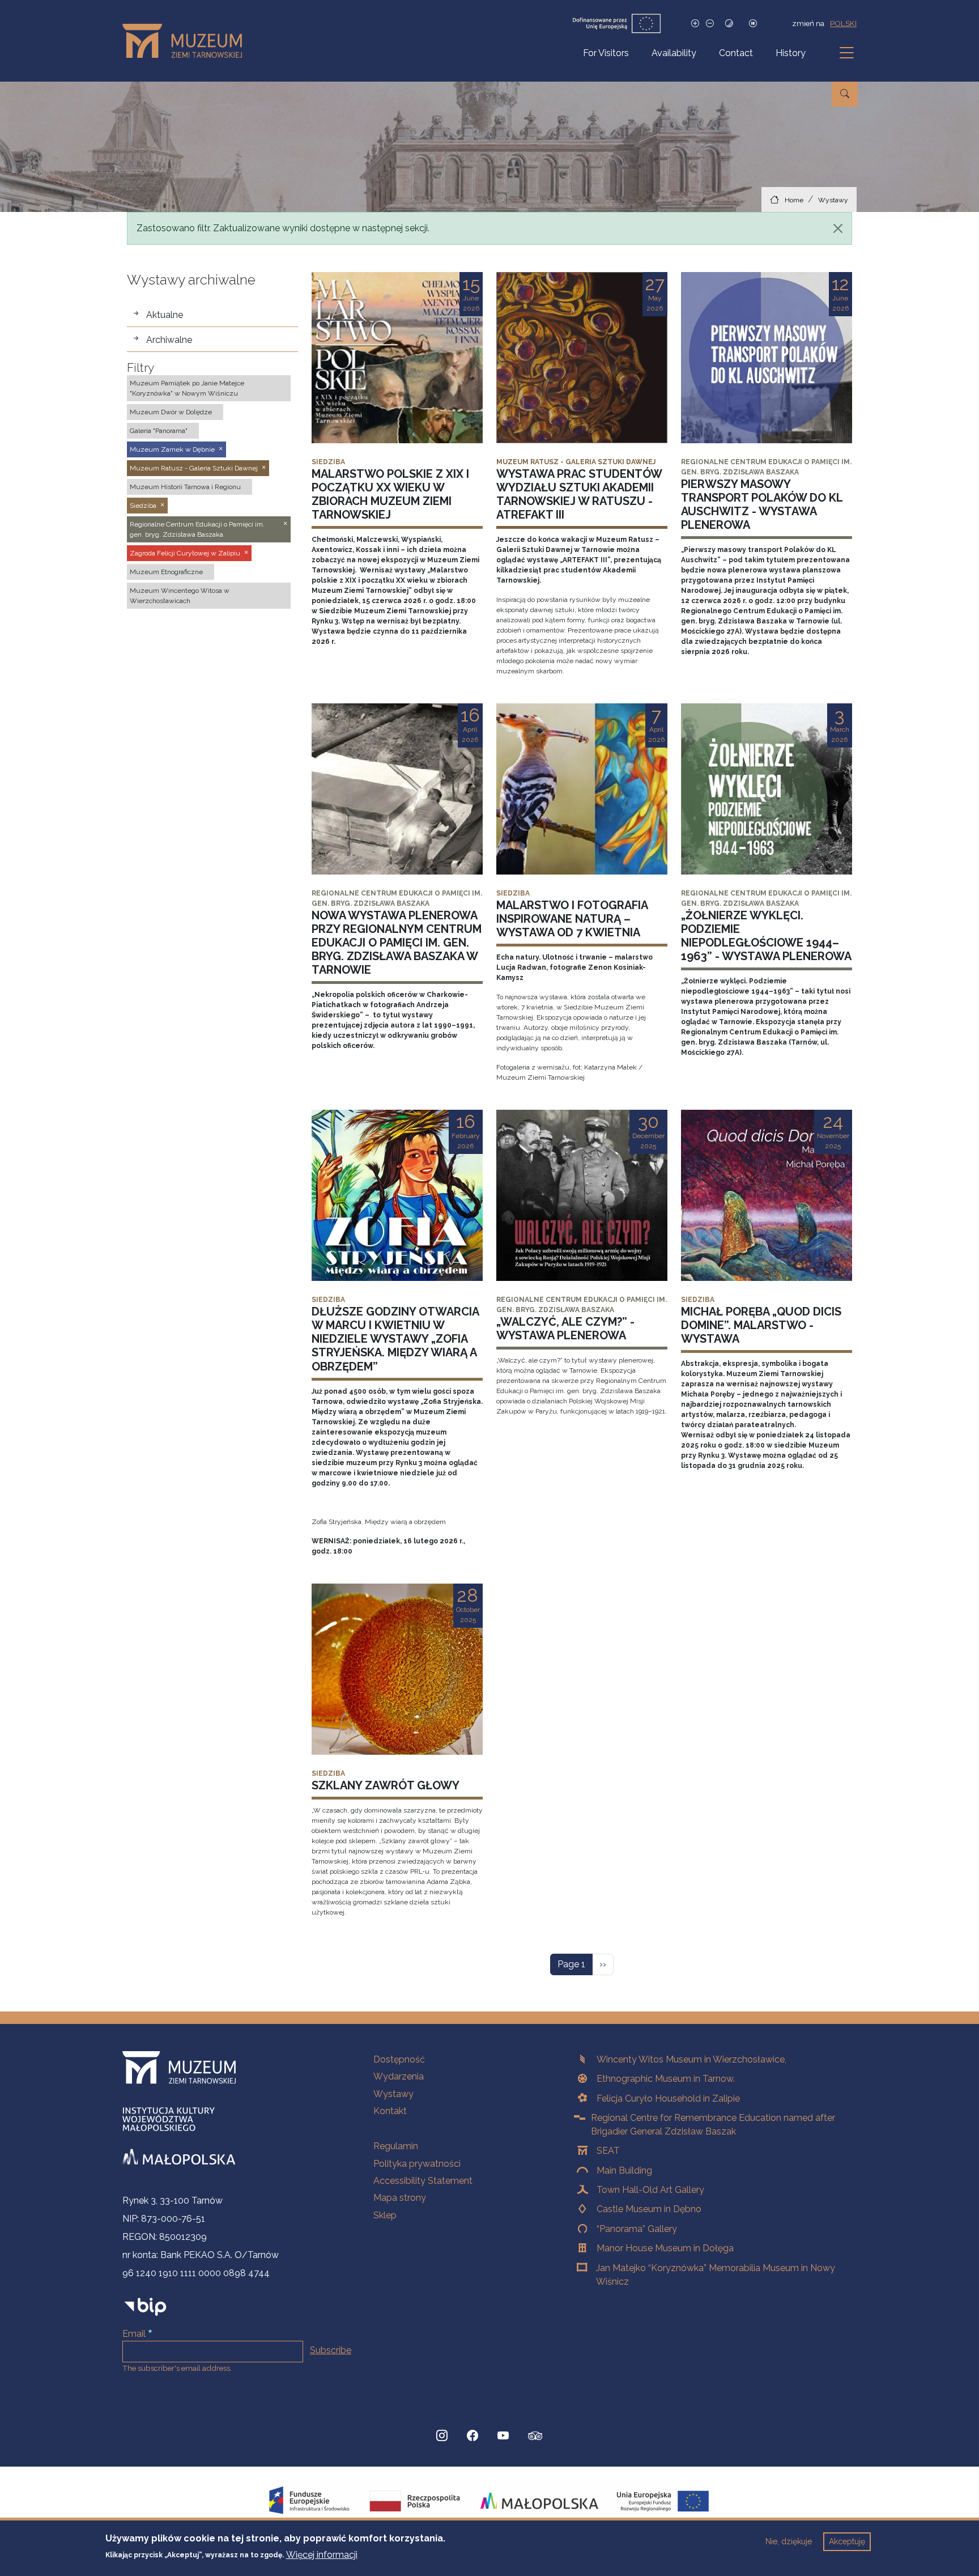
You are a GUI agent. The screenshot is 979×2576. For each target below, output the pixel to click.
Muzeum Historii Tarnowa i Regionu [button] (185, 487)
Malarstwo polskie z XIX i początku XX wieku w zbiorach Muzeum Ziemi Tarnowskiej (390, 494)
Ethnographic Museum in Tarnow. (666, 2079)
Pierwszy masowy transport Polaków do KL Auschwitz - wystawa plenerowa (762, 504)
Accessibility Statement (423, 2181)
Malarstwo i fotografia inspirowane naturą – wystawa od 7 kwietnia (572, 919)
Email (134, 2334)
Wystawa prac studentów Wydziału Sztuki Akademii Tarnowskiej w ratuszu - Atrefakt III (579, 494)
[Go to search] (845, 94)
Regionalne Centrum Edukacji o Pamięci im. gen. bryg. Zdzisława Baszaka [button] (197, 529)
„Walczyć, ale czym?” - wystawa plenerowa (565, 1329)
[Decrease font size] (710, 24)
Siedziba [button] (143, 506)
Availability (674, 53)
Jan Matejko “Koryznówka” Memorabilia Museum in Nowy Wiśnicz (716, 2275)
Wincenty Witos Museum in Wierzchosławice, (691, 2059)
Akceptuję (847, 2541)
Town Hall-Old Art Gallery (650, 2190)
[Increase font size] (695, 24)
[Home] (187, 41)
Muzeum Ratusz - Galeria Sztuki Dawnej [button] (194, 468)
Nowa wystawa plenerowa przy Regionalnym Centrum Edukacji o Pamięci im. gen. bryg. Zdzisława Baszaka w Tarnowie (397, 943)
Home (794, 200)
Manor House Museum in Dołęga (665, 2248)
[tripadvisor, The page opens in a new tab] (535, 2437)
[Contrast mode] (729, 24)
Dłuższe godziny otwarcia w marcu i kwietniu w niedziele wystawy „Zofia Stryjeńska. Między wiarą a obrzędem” (395, 1339)
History (791, 53)
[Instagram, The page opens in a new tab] (442, 2436)
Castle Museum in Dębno (649, 2209)
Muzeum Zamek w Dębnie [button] (172, 449)
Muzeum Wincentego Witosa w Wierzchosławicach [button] (180, 596)
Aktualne (165, 315)
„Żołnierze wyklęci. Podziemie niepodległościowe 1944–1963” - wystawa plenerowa (766, 936)
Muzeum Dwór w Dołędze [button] (171, 412)
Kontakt (390, 2111)
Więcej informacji (322, 2554)
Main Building (624, 2170)
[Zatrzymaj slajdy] (753, 24)
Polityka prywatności (417, 2164)
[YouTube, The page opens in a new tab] (503, 2436)
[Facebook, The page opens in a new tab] (473, 2436)
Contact (736, 53)
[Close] (838, 228)
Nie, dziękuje (789, 2541)
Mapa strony (400, 2198)
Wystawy (833, 200)
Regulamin (396, 2146)
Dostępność (399, 2059)
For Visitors (606, 53)
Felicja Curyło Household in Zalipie (668, 2098)
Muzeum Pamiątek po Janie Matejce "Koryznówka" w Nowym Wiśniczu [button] (187, 388)
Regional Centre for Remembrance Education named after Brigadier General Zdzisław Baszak (713, 2125)
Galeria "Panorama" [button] (159, 431)
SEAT (608, 2151)
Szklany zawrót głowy (386, 1785)
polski (843, 23)
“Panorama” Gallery (637, 2229)
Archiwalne (169, 340)
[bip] (145, 2306)
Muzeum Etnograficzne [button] (166, 572)
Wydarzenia (399, 2076)
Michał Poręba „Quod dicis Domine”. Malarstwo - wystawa (761, 1325)
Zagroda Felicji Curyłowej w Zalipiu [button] (185, 553)
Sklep (385, 2215)
